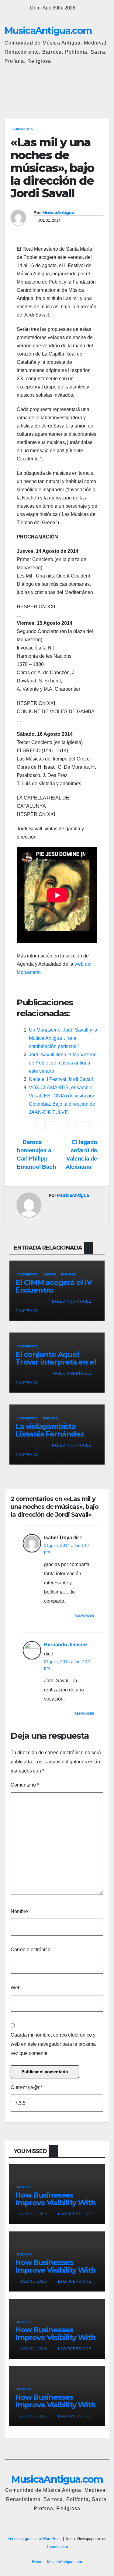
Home (37, 2562)
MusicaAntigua (58, 213)
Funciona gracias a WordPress (35, 2539)
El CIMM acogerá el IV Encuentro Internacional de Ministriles (54, 1294)
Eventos (69, 1274)
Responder (84, 1616)
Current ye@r (27, 2087)
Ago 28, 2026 (34, 2416)
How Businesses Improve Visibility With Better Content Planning (55, 2206)
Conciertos (23, 129)
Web (16, 1988)
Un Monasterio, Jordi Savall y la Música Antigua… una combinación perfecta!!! (63, 1038)
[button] (78, 89)
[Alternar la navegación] (103, 89)
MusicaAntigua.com (48, 31)
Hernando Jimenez (66, 1645)
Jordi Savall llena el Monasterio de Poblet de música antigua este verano (63, 1063)
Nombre (19, 1911)
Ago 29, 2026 (34, 2349)
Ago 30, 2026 (34, 2214)
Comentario (25, 1785)
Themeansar (57, 2547)
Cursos (49, 1274)
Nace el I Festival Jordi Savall (61, 1079)
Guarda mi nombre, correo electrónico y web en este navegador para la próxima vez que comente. (53, 2044)
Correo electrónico (31, 1950)
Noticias (24, 2187)
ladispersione (74, 2214)
